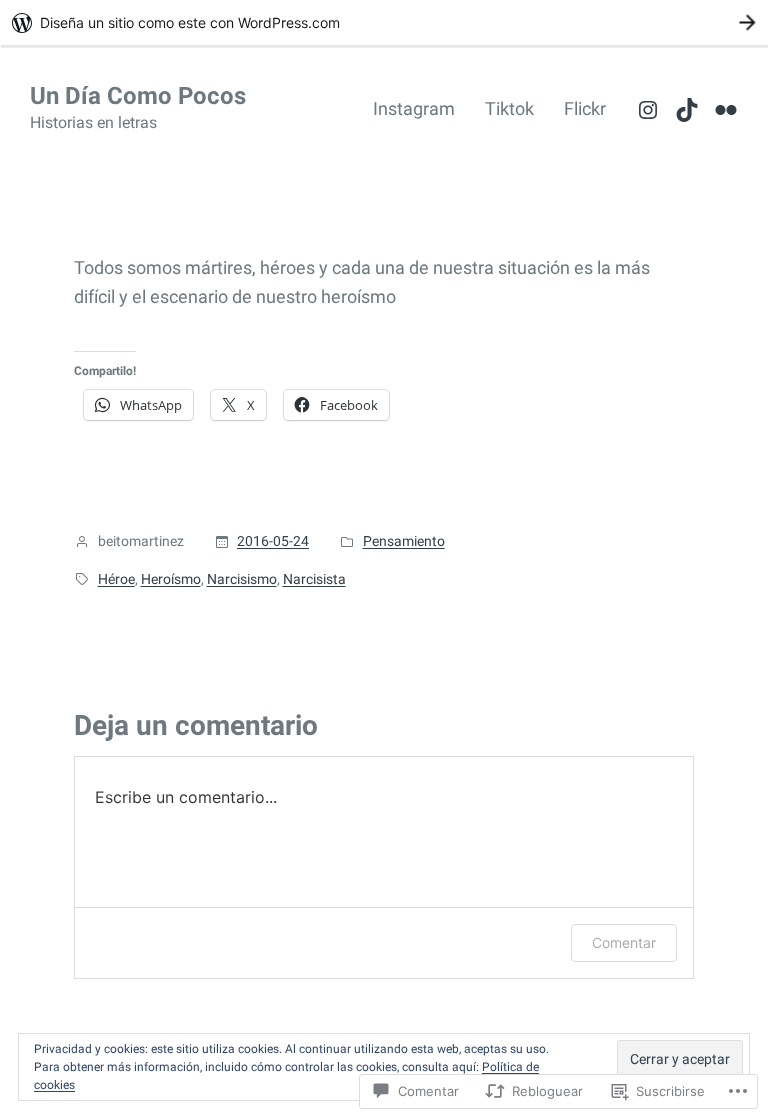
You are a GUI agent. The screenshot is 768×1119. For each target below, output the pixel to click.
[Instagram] (648, 110)
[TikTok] (687, 110)
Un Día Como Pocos (138, 96)
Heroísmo (171, 579)
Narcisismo (242, 579)
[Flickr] (726, 110)
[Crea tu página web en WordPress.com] (384, 22)
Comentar (624, 942)
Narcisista (314, 579)
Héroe (116, 579)
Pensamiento (404, 541)
